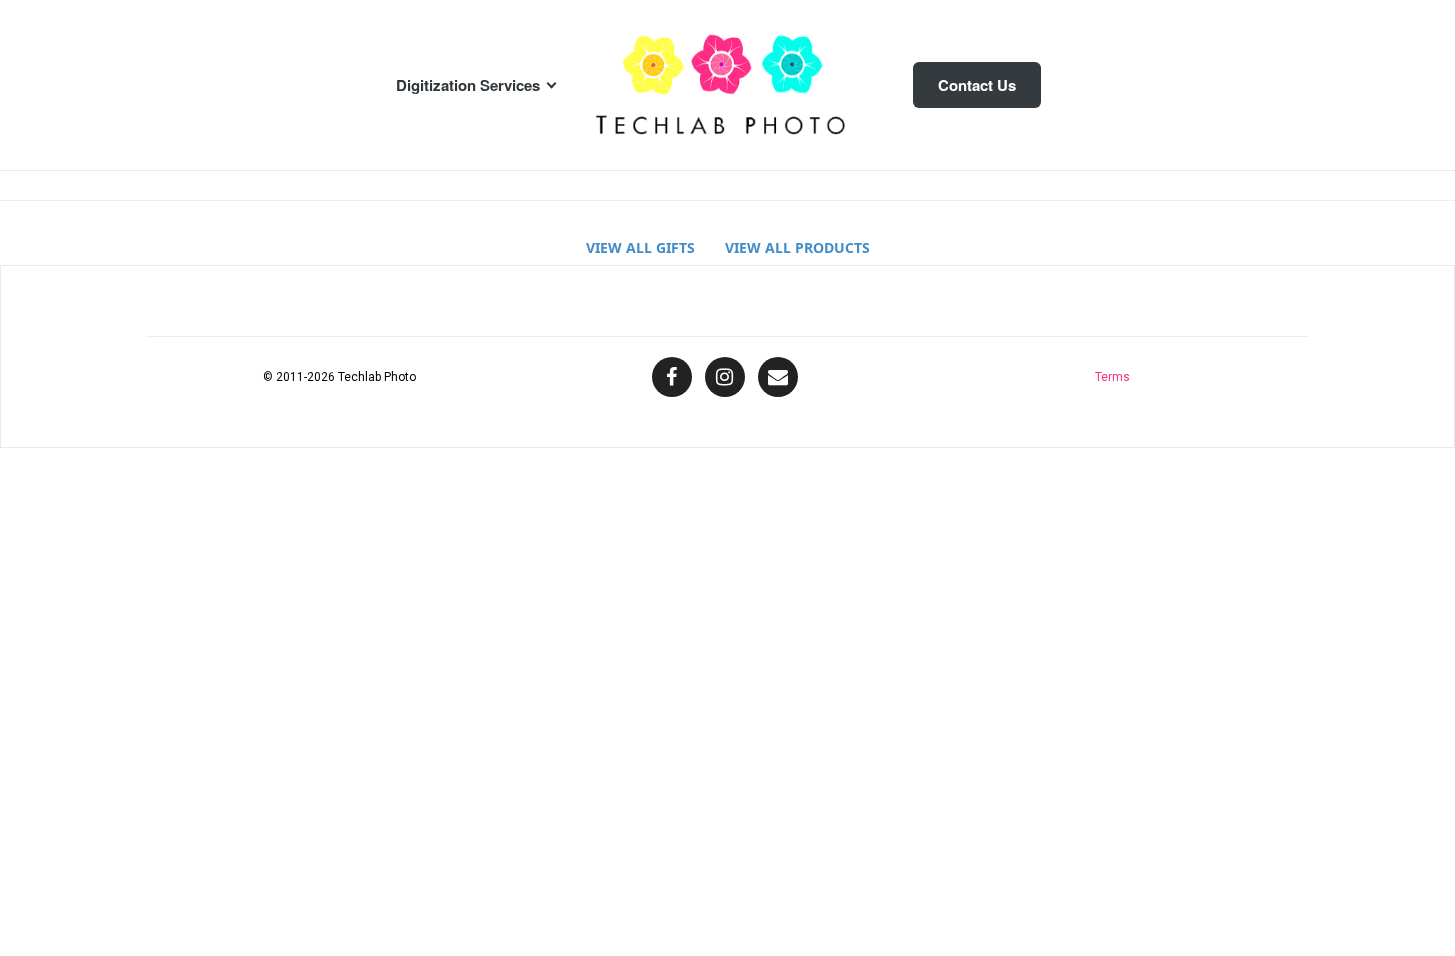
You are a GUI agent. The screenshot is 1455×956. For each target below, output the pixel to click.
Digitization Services (468, 85)
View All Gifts (640, 247)
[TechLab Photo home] (728, 85)
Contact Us (977, 85)
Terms (1112, 377)
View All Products (797, 247)
